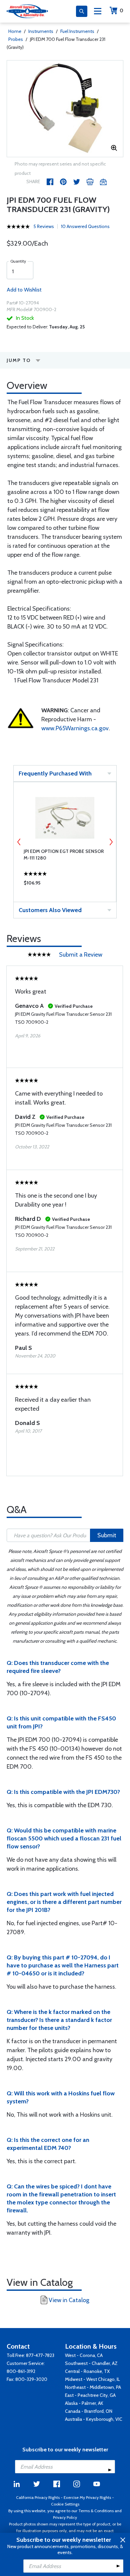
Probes (16, 39)
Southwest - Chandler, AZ (91, 2363)
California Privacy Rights (38, 2497)
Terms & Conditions (96, 2511)
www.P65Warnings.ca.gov (75, 728)
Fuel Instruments (77, 31)
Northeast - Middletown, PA (93, 2387)
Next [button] (111, 842)
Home (15, 31)
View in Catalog (69, 2300)
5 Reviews (44, 226)
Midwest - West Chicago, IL (92, 2379)
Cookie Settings (65, 2504)
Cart (121, 10)
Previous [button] (19, 842)
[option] (65, 109)
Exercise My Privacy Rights (87, 2497)
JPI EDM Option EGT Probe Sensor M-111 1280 (64, 855)
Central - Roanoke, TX (87, 2371)
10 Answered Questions (85, 226)
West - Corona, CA (84, 2355)
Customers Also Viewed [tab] (50, 910)
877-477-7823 (40, 2355)
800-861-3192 (21, 2371)
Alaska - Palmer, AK (84, 2403)
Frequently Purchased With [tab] (55, 773)
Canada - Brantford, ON (89, 2411)
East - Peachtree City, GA (90, 2395)
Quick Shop (65, 884)
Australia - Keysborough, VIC (94, 2419)
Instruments (41, 31)
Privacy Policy (65, 2517)
